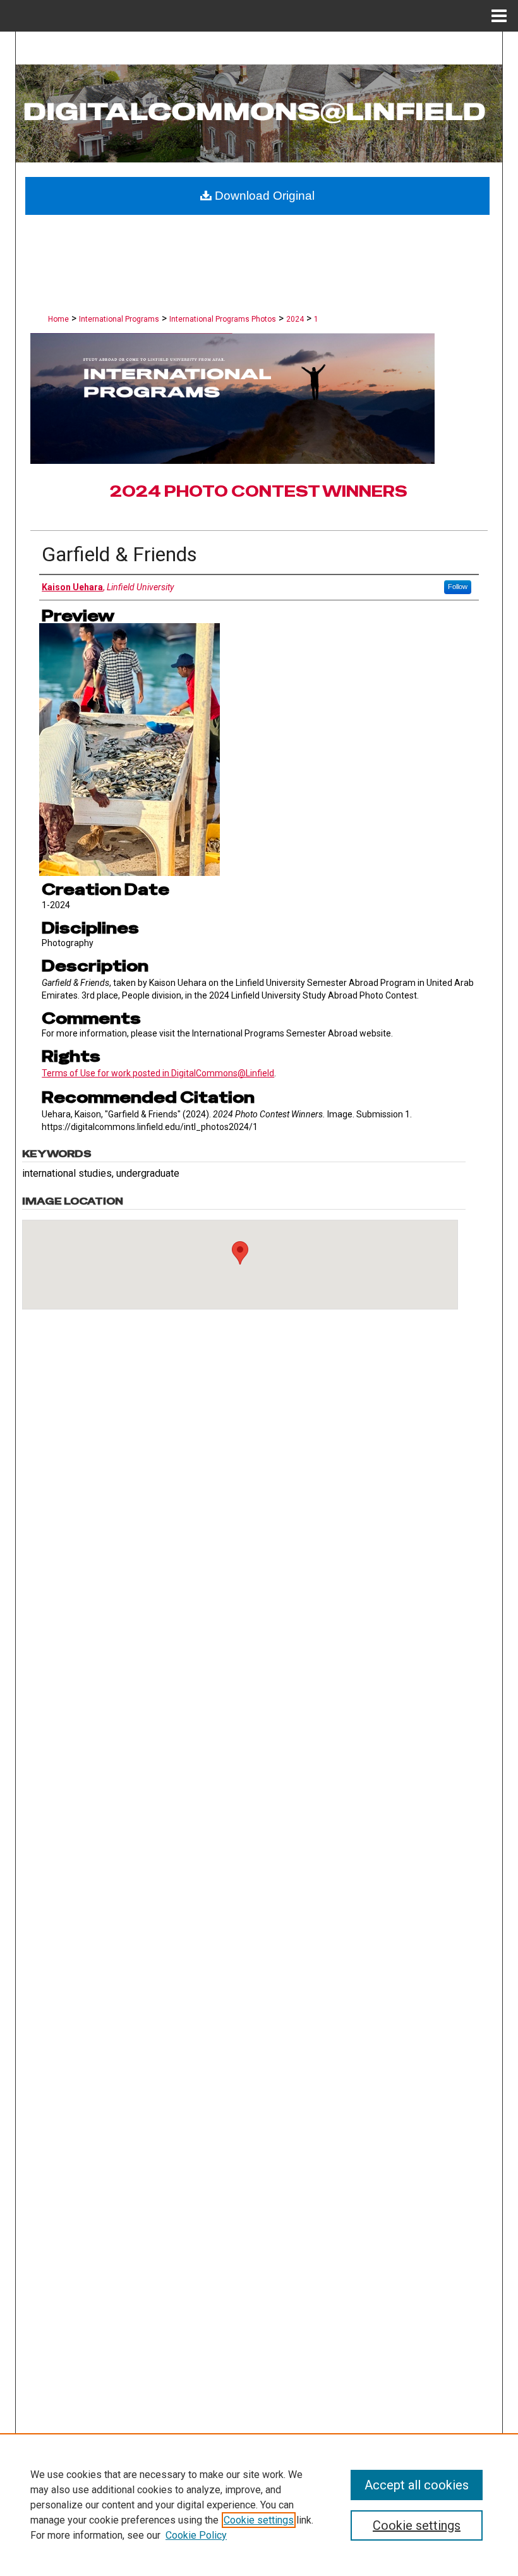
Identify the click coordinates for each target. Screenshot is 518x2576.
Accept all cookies (417, 2485)
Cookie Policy (196, 2535)
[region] (259, 2505)
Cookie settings (259, 2520)
